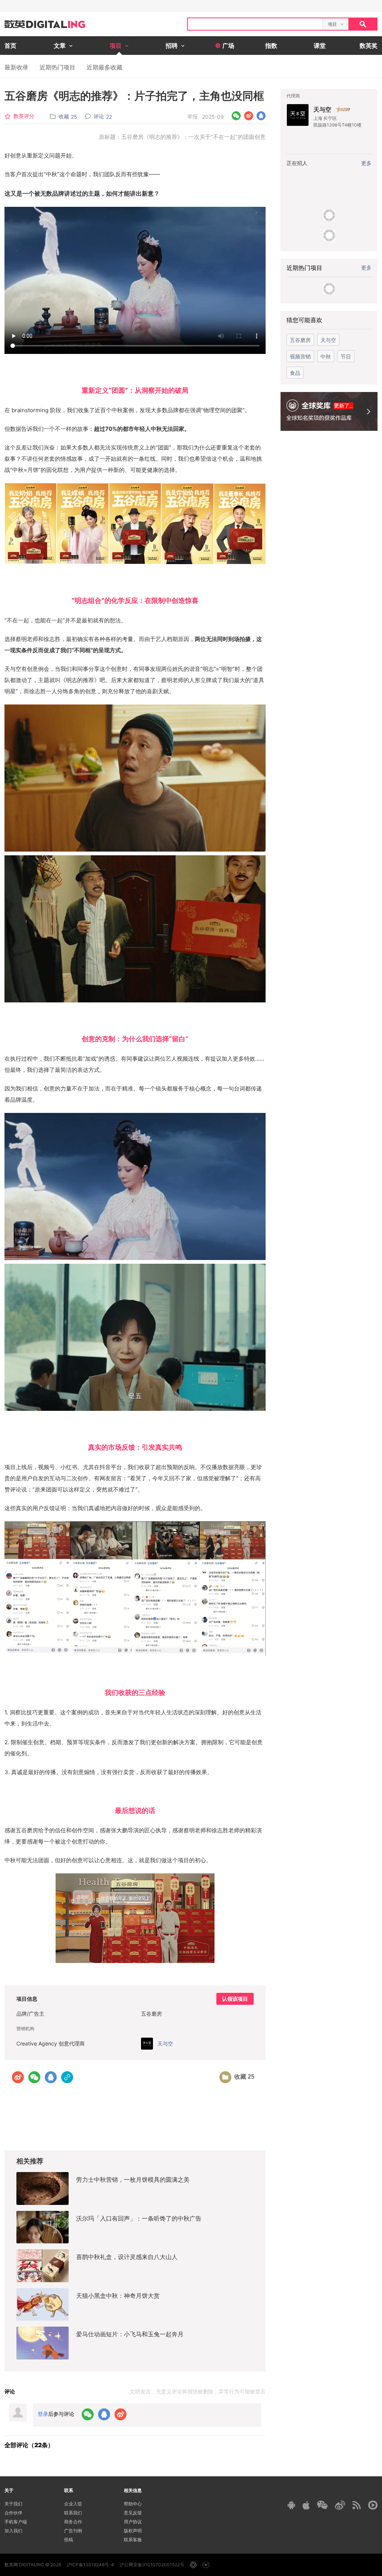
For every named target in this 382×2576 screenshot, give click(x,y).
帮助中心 (133, 2504)
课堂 (320, 46)
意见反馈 (133, 2513)
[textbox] (255, 24)
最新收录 (16, 67)
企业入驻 (73, 2504)
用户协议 (133, 2522)
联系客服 (133, 2540)
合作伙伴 (13, 2513)
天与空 (322, 109)
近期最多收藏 (104, 67)
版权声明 (133, 2531)
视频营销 (300, 356)
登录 (43, 2414)
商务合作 (73, 2522)
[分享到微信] (236, 116)
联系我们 (73, 2513)
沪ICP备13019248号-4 (90, 2565)
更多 (366, 267)
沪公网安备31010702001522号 (152, 2565)
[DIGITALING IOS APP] (306, 2505)
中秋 (326, 356)
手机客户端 (16, 2522)
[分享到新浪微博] (249, 116)
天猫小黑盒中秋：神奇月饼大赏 (118, 2296)
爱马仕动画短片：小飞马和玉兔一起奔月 (130, 2334)
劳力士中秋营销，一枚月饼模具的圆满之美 (133, 2180)
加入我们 (13, 2531)
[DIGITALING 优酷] (373, 2505)
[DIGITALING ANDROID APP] (291, 2505)
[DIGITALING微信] (322, 2505)
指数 (271, 46)
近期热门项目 (57, 67)
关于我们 (13, 2504)
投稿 (69, 2540)
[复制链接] (67, 2077)
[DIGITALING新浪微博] (340, 2505)
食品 (295, 373)
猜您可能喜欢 (304, 320)
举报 (192, 116)
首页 (10, 46)
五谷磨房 (300, 340)
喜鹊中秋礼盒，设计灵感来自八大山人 (127, 2257)
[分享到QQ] (261, 116)
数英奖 (369, 46)
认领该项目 (235, 1999)
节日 (346, 356)
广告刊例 (73, 2531)
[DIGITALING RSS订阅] (357, 2505)
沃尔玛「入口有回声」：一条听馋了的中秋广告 (139, 2218)
